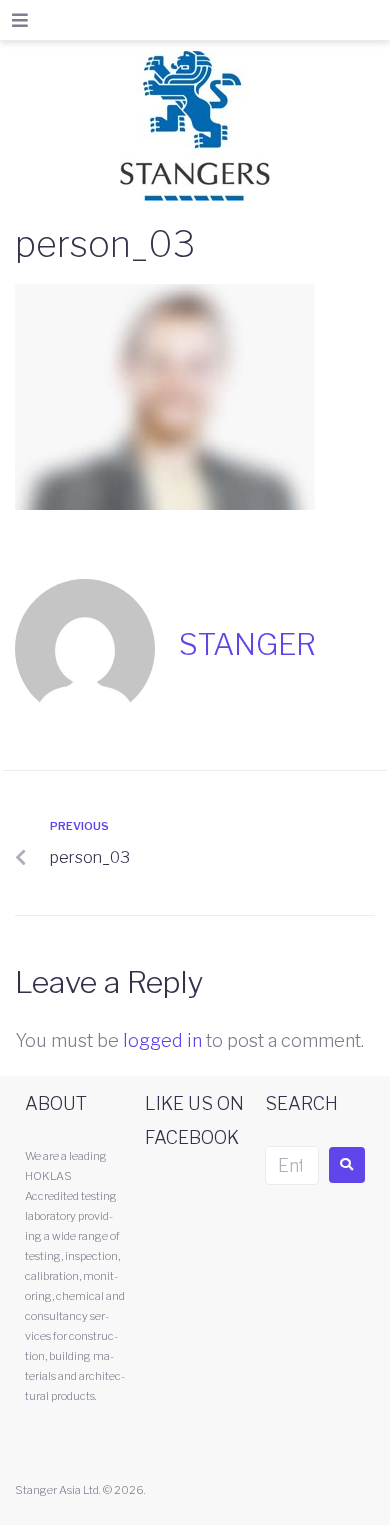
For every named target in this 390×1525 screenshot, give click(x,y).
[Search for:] (292, 1165)
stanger (247, 644)
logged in (162, 1040)
